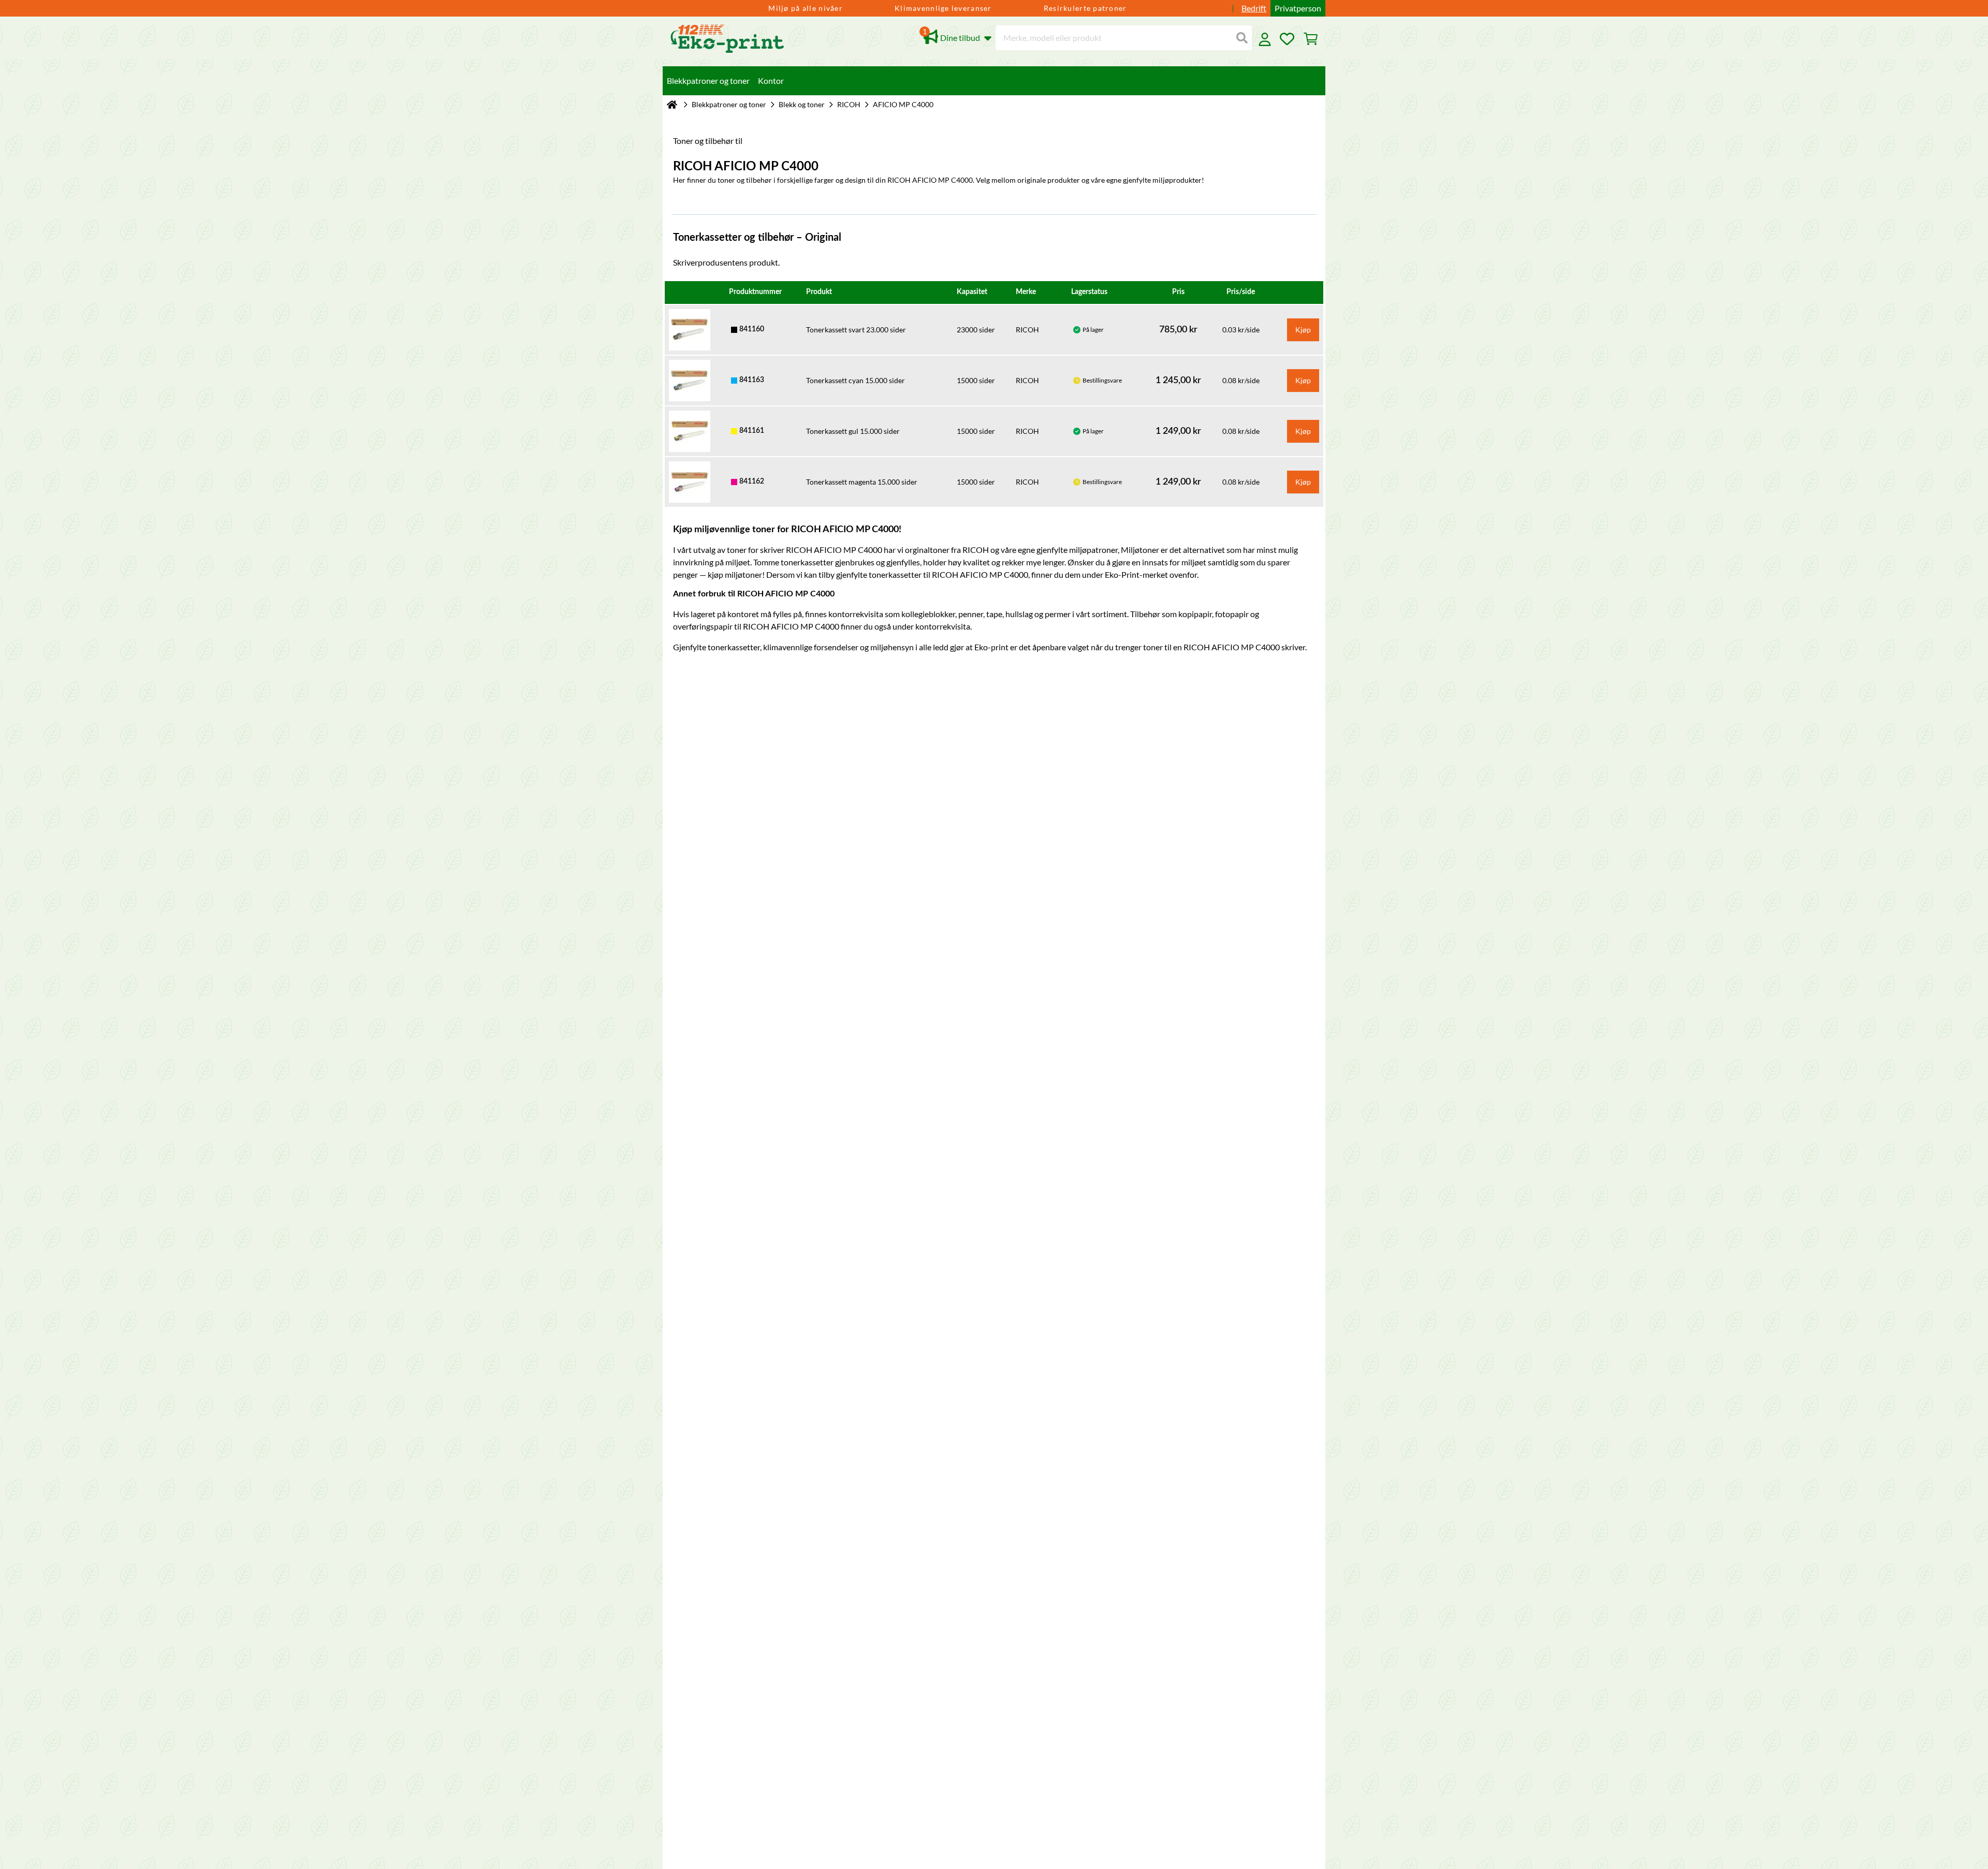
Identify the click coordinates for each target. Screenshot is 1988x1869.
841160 (752, 329)
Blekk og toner (802, 104)
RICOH (849, 104)
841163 (752, 380)
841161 (752, 431)
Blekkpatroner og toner (729, 104)
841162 (752, 481)
